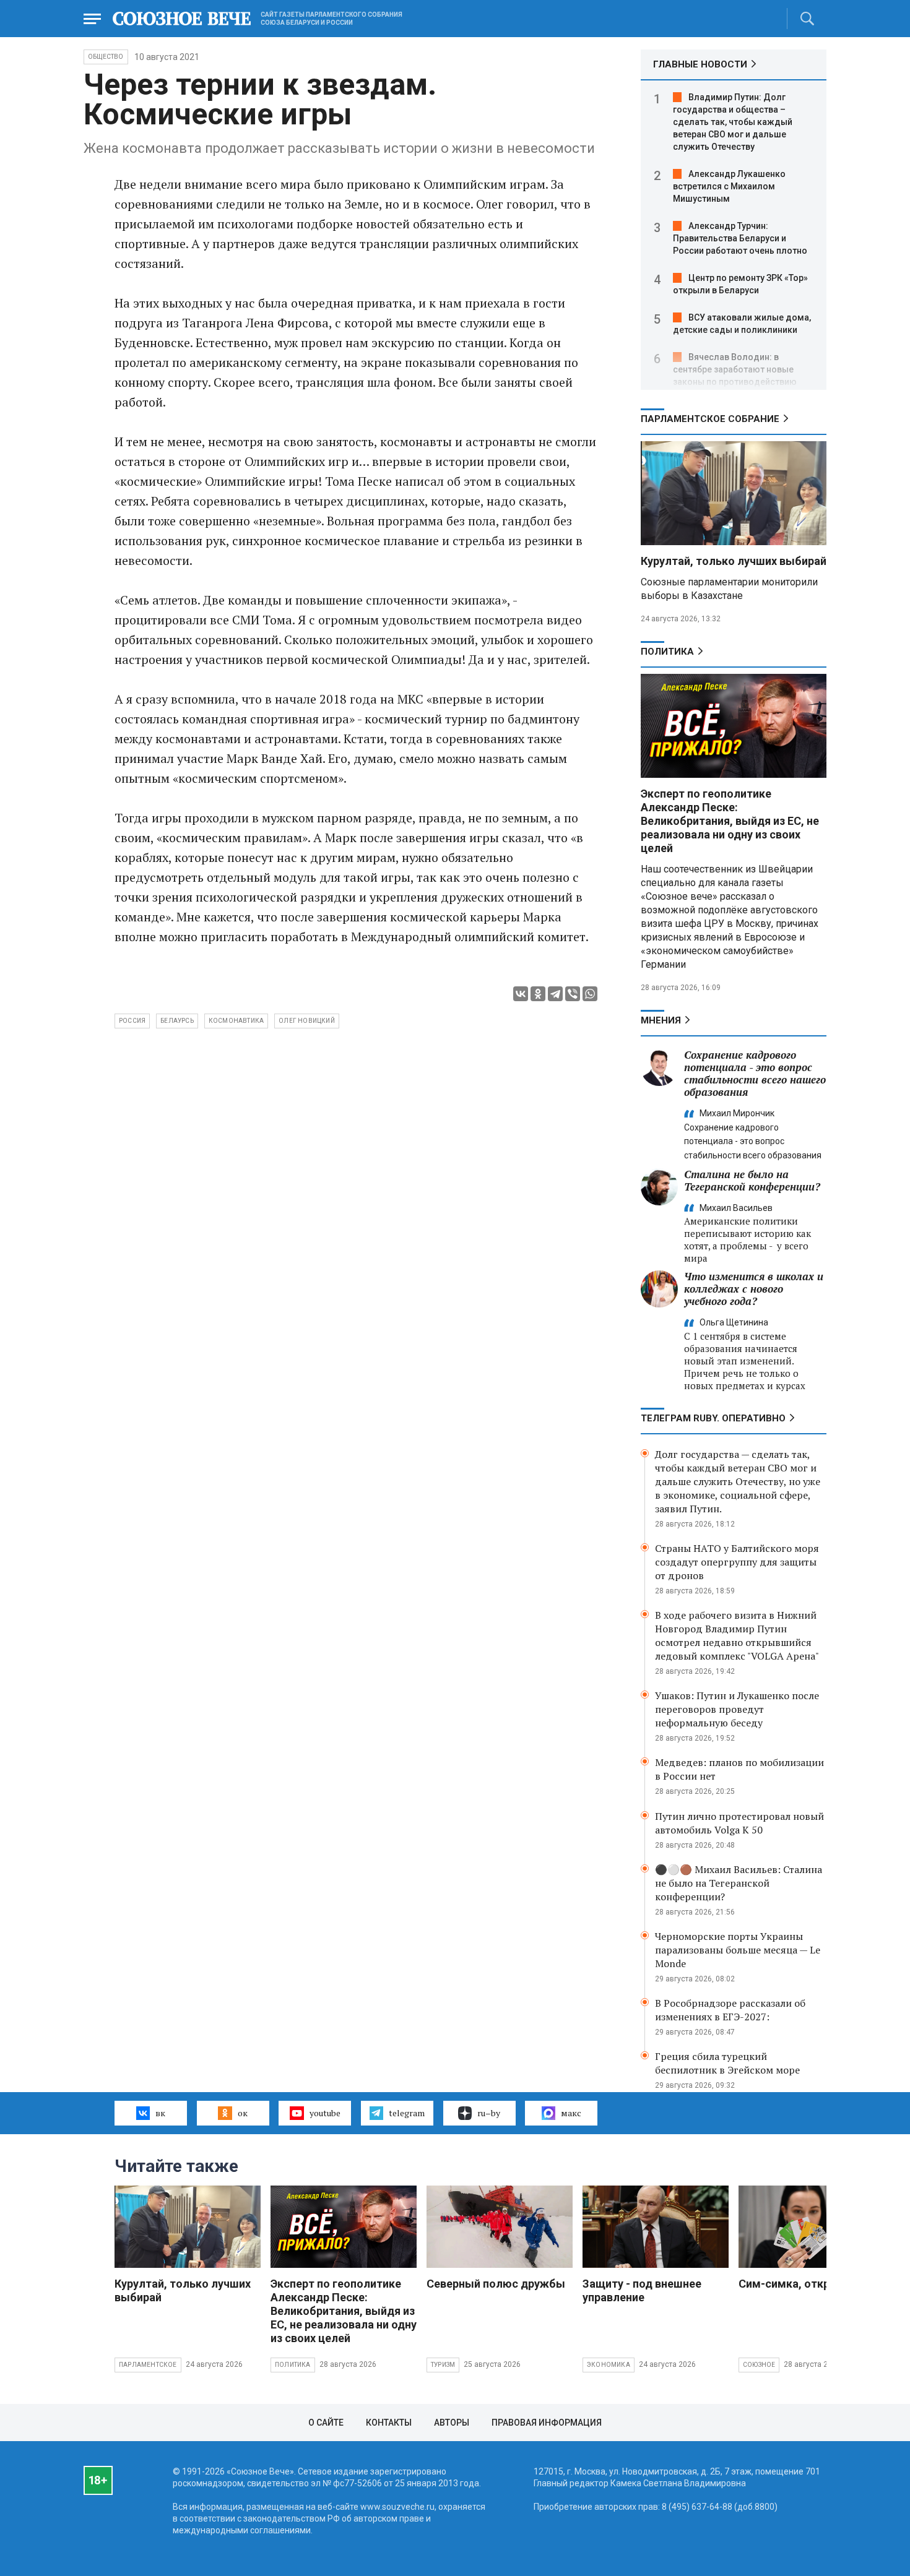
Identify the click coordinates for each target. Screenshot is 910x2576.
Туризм (443, 2365)
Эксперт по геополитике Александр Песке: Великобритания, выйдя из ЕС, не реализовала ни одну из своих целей (730, 821)
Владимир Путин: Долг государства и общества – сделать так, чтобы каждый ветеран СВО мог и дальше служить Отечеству (733, 122)
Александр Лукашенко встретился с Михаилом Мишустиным (729, 186)
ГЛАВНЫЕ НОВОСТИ (700, 64)
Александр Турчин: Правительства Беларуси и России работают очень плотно (740, 238)
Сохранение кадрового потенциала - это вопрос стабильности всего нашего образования (755, 1073)
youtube (325, 2113)
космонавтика (236, 1021)
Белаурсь (177, 1021)
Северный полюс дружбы (496, 2284)
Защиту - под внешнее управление (642, 2290)
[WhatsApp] (590, 994)
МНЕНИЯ (661, 1020)
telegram (407, 2113)
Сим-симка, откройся (797, 2284)
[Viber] (573, 994)
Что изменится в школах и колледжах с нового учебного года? (754, 1289)
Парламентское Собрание (710, 419)
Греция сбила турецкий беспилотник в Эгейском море (727, 2063)
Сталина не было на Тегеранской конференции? (752, 1180)
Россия (132, 1021)
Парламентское (148, 2365)
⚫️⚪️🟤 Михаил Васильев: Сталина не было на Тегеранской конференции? (739, 1883)
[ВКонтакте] (521, 994)
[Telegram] (555, 994)
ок (243, 2113)
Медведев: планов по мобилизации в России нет (739, 1769)
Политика (667, 652)
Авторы (452, 2423)
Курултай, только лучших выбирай (734, 561)
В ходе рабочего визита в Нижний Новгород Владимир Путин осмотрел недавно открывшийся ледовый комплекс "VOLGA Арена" (737, 1635)
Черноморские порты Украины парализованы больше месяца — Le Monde (738, 1950)
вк (160, 2113)
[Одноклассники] (538, 994)
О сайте (326, 2423)
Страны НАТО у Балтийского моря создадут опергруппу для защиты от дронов (737, 1562)
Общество (106, 57)
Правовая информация (547, 2423)
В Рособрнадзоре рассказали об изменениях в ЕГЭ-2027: (730, 2010)
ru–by (489, 2113)
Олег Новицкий (307, 1021)
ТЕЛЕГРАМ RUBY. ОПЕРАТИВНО (713, 1418)
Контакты (389, 2423)
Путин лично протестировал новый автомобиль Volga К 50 (739, 1823)
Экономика (609, 2365)
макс (571, 2113)
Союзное (759, 2365)
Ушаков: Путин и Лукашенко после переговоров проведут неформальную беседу (737, 1709)
